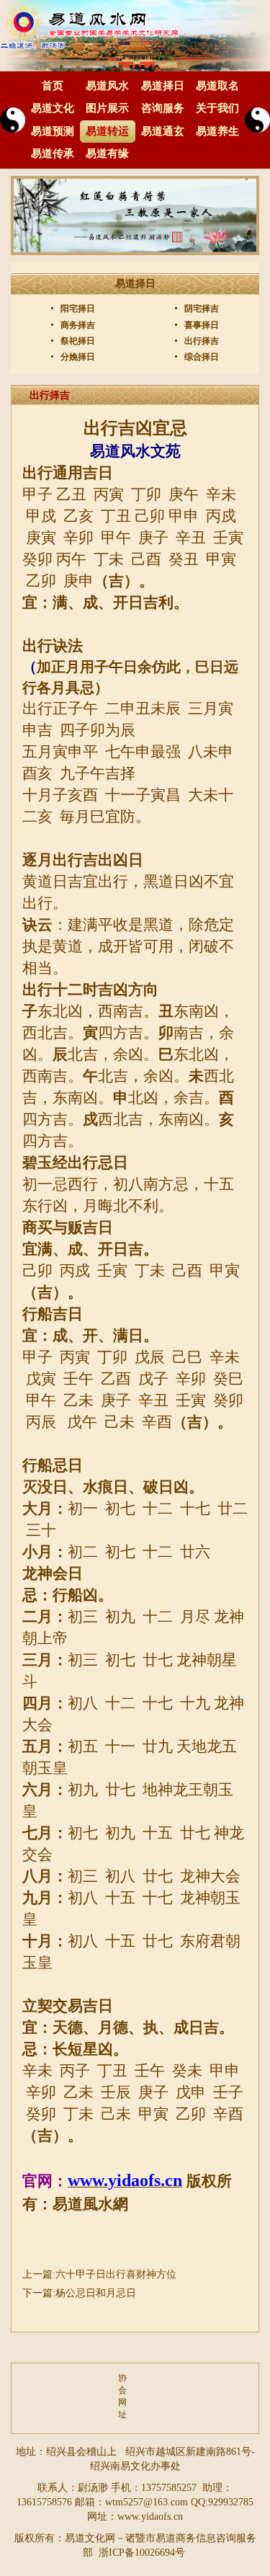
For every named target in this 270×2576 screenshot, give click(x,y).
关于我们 (217, 108)
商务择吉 (77, 325)
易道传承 (53, 154)
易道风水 (107, 86)
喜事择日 (201, 325)
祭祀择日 (77, 341)
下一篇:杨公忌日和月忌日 (79, 2293)
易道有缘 (107, 154)
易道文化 (53, 108)
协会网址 (122, 2396)
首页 (53, 86)
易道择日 (163, 86)
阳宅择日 (77, 308)
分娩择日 (77, 357)
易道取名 (217, 86)
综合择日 (201, 357)
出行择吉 (201, 341)
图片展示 (107, 108)
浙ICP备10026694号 (142, 2553)
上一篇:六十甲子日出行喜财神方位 (99, 2274)
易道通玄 (163, 131)
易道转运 (107, 131)
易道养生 (217, 131)
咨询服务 (163, 108)
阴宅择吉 (201, 308)
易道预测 (53, 131)
